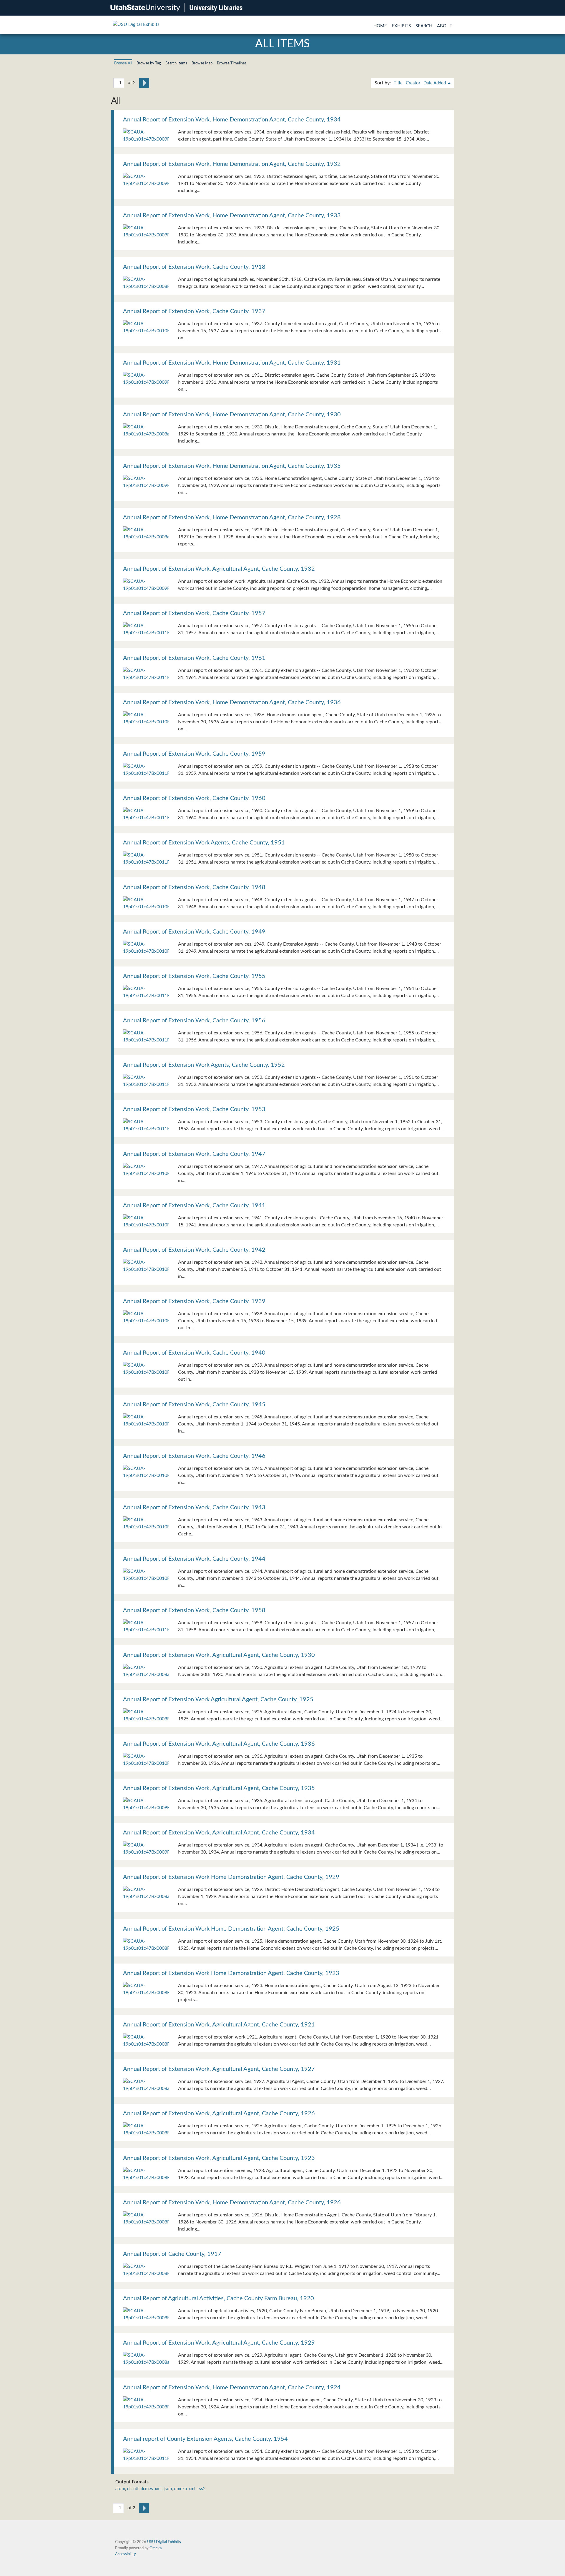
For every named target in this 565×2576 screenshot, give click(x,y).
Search (424, 26)
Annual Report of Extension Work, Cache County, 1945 (194, 1405)
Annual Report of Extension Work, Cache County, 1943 (194, 1507)
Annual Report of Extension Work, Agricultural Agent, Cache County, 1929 (219, 2343)
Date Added (435, 83)
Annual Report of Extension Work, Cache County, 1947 (194, 1154)
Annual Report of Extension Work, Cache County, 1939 (194, 1301)
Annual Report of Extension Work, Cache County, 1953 (194, 1109)
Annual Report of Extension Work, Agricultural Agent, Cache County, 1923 (219, 2158)
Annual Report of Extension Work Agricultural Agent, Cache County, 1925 (218, 1699)
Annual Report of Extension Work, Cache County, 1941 (194, 1206)
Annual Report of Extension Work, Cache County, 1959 (194, 754)
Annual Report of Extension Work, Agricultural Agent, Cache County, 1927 (219, 2069)
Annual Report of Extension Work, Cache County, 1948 (194, 887)
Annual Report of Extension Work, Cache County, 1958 (194, 1610)
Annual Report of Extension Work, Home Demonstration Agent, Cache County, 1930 (232, 415)
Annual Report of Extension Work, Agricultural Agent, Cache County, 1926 (219, 2113)
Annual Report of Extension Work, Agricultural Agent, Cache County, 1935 (219, 1788)
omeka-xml (185, 2489)
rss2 (202, 2489)
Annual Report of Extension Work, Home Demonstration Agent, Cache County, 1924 (232, 2388)
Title (398, 83)
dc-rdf (133, 2489)
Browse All (123, 63)
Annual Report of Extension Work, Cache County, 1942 (194, 1250)
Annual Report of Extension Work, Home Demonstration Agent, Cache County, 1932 (232, 164)
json (168, 2489)
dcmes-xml (151, 2489)
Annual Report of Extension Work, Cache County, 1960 (194, 798)
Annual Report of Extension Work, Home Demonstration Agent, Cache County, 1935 (232, 466)
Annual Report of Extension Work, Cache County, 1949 (194, 932)
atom (120, 2489)
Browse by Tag (149, 63)
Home (380, 26)
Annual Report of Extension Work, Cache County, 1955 (194, 976)
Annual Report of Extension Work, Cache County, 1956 (194, 1021)
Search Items (176, 63)
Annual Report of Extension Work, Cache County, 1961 (194, 658)
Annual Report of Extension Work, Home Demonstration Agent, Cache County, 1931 (232, 363)
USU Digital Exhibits (164, 2542)
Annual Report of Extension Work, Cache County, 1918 (194, 267)
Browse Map (202, 63)
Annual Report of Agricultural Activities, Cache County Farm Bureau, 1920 (218, 2298)
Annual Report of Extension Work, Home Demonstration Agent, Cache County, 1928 (232, 517)
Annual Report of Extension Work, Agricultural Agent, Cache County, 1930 (219, 1655)
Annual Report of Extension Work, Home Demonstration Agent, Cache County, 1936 (232, 702)
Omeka (156, 2548)
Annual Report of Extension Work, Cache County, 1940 (194, 1353)
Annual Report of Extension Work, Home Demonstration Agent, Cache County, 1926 (232, 2203)
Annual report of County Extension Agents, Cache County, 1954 (205, 2439)
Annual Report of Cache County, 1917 (172, 2254)
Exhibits (401, 26)
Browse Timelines (232, 63)
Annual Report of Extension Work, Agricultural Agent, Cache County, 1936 (219, 1744)
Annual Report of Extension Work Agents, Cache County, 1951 (204, 843)
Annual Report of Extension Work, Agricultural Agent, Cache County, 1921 (219, 2025)
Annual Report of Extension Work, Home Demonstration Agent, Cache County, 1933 (232, 216)
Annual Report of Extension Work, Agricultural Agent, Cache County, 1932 (219, 569)
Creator (413, 83)
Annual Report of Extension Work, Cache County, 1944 (194, 1559)
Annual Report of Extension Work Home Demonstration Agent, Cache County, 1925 (231, 1929)
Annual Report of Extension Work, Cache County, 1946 (194, 1456)
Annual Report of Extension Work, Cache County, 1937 (194, 311)
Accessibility (126, 2554)
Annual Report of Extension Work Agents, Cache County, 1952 (204, 1065)
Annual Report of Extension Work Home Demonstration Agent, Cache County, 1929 (231, 1877)
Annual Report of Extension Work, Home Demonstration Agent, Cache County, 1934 (232, 120)
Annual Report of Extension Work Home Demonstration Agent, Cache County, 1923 (231, 1973)
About (445, 26)
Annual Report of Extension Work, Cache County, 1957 (194, 613)
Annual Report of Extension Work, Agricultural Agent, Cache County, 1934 (219, 1833)
